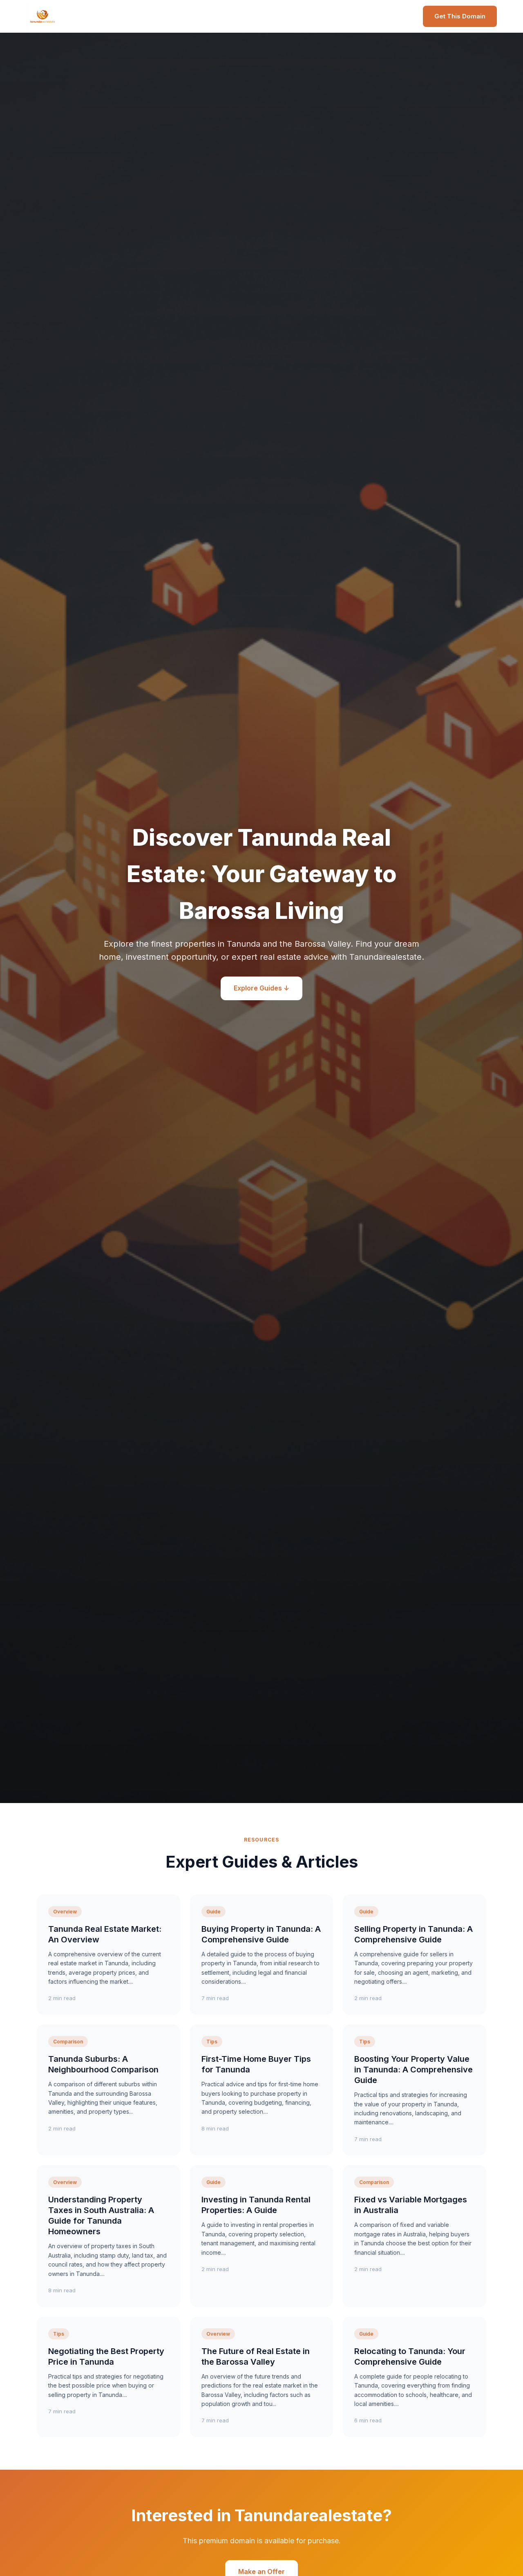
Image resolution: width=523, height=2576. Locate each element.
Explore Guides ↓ (261, 988)
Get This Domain (460, 16)
